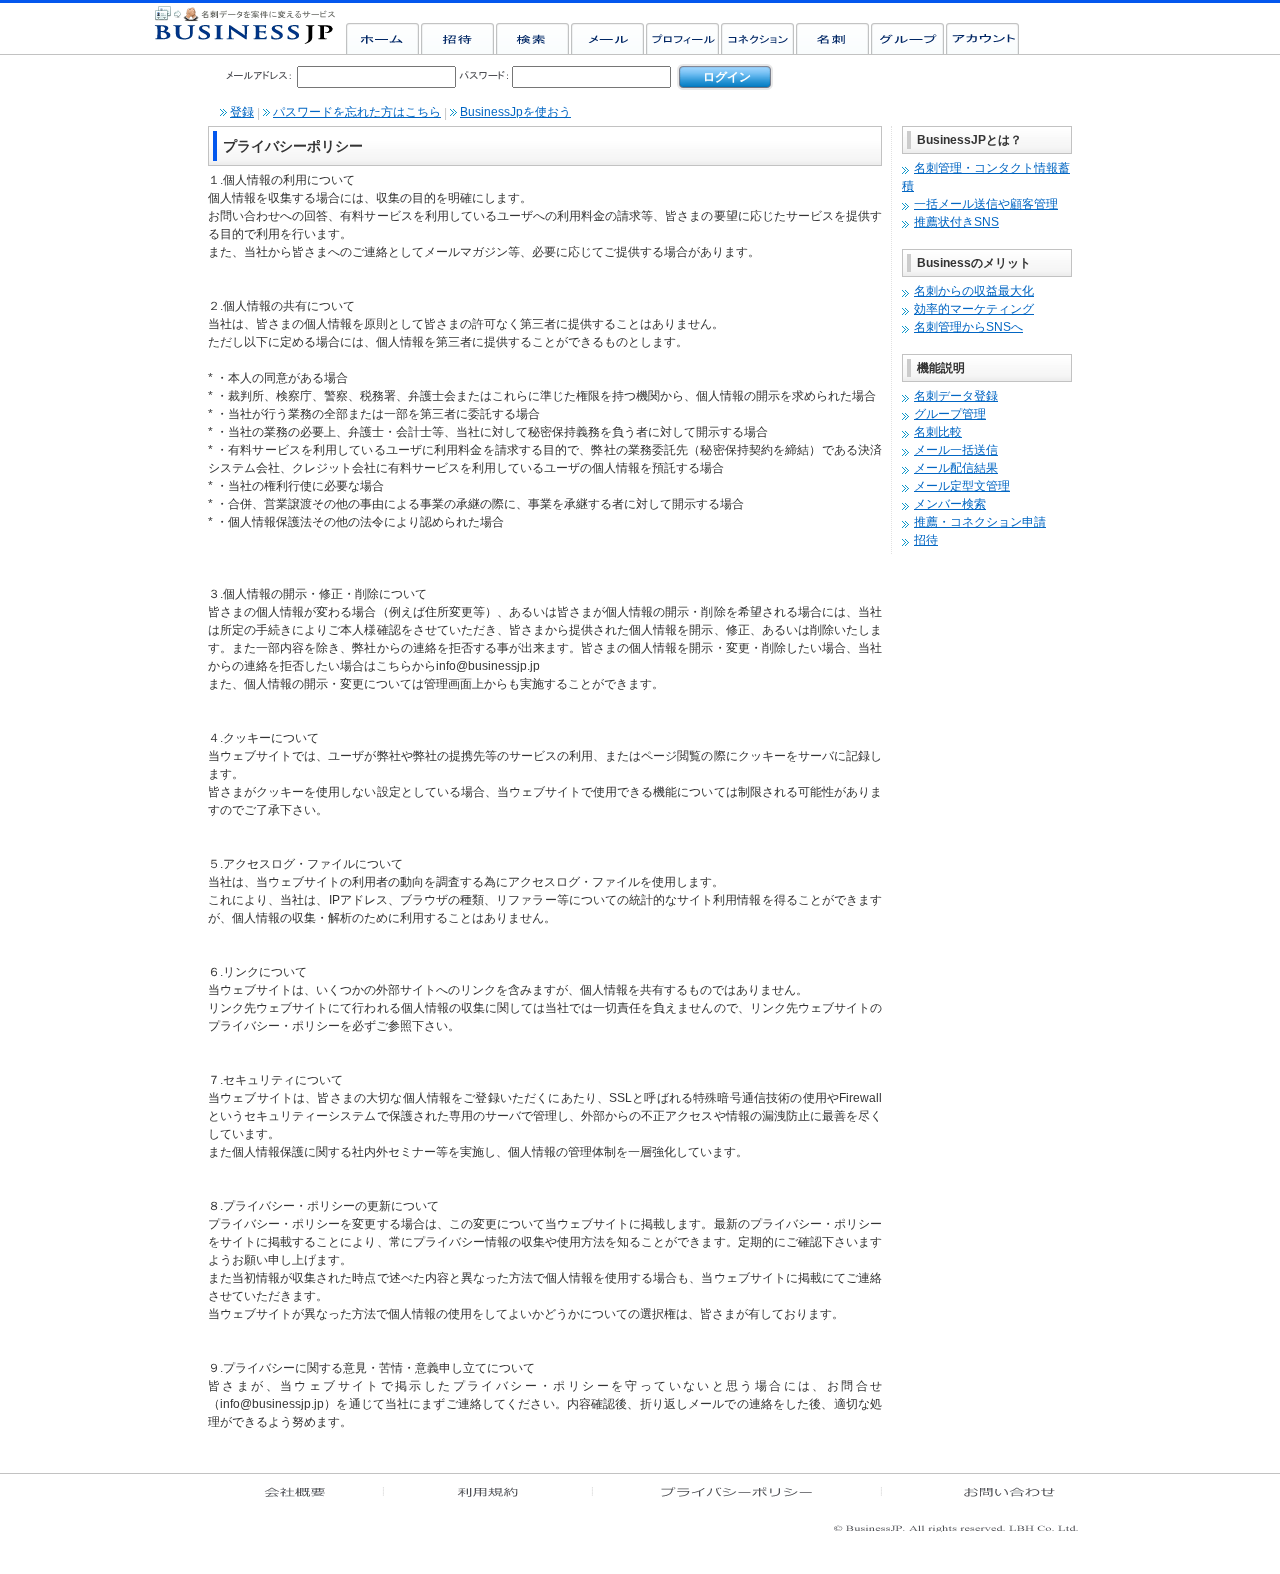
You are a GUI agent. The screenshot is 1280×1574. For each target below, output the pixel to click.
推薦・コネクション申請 (980, 522)
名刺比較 (938, 432)
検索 (533, 38)
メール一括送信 (956, 450)
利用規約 (490, 1496)
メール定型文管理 (962, 486)
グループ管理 (950, 414)
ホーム (383, 38)
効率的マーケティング (974, 309)
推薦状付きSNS (956, 222)
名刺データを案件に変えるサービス (246, 27)
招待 (458, 38)
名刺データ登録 (956, 396)
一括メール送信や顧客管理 (986, 204)
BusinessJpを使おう (515, 112)
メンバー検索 (950, 504)
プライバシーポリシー (740, 1496)
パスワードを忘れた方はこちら (357, 112)
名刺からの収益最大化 (974, 291)
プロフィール (683, 38)
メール (608, 38)
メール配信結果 (956, 468)
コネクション (758, 38)
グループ (908, 38)
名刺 (833, 38)
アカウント (983, 38)
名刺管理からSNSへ (968, 327)
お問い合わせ (985, 1496)
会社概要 (297, 1496)
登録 (242, 112)
